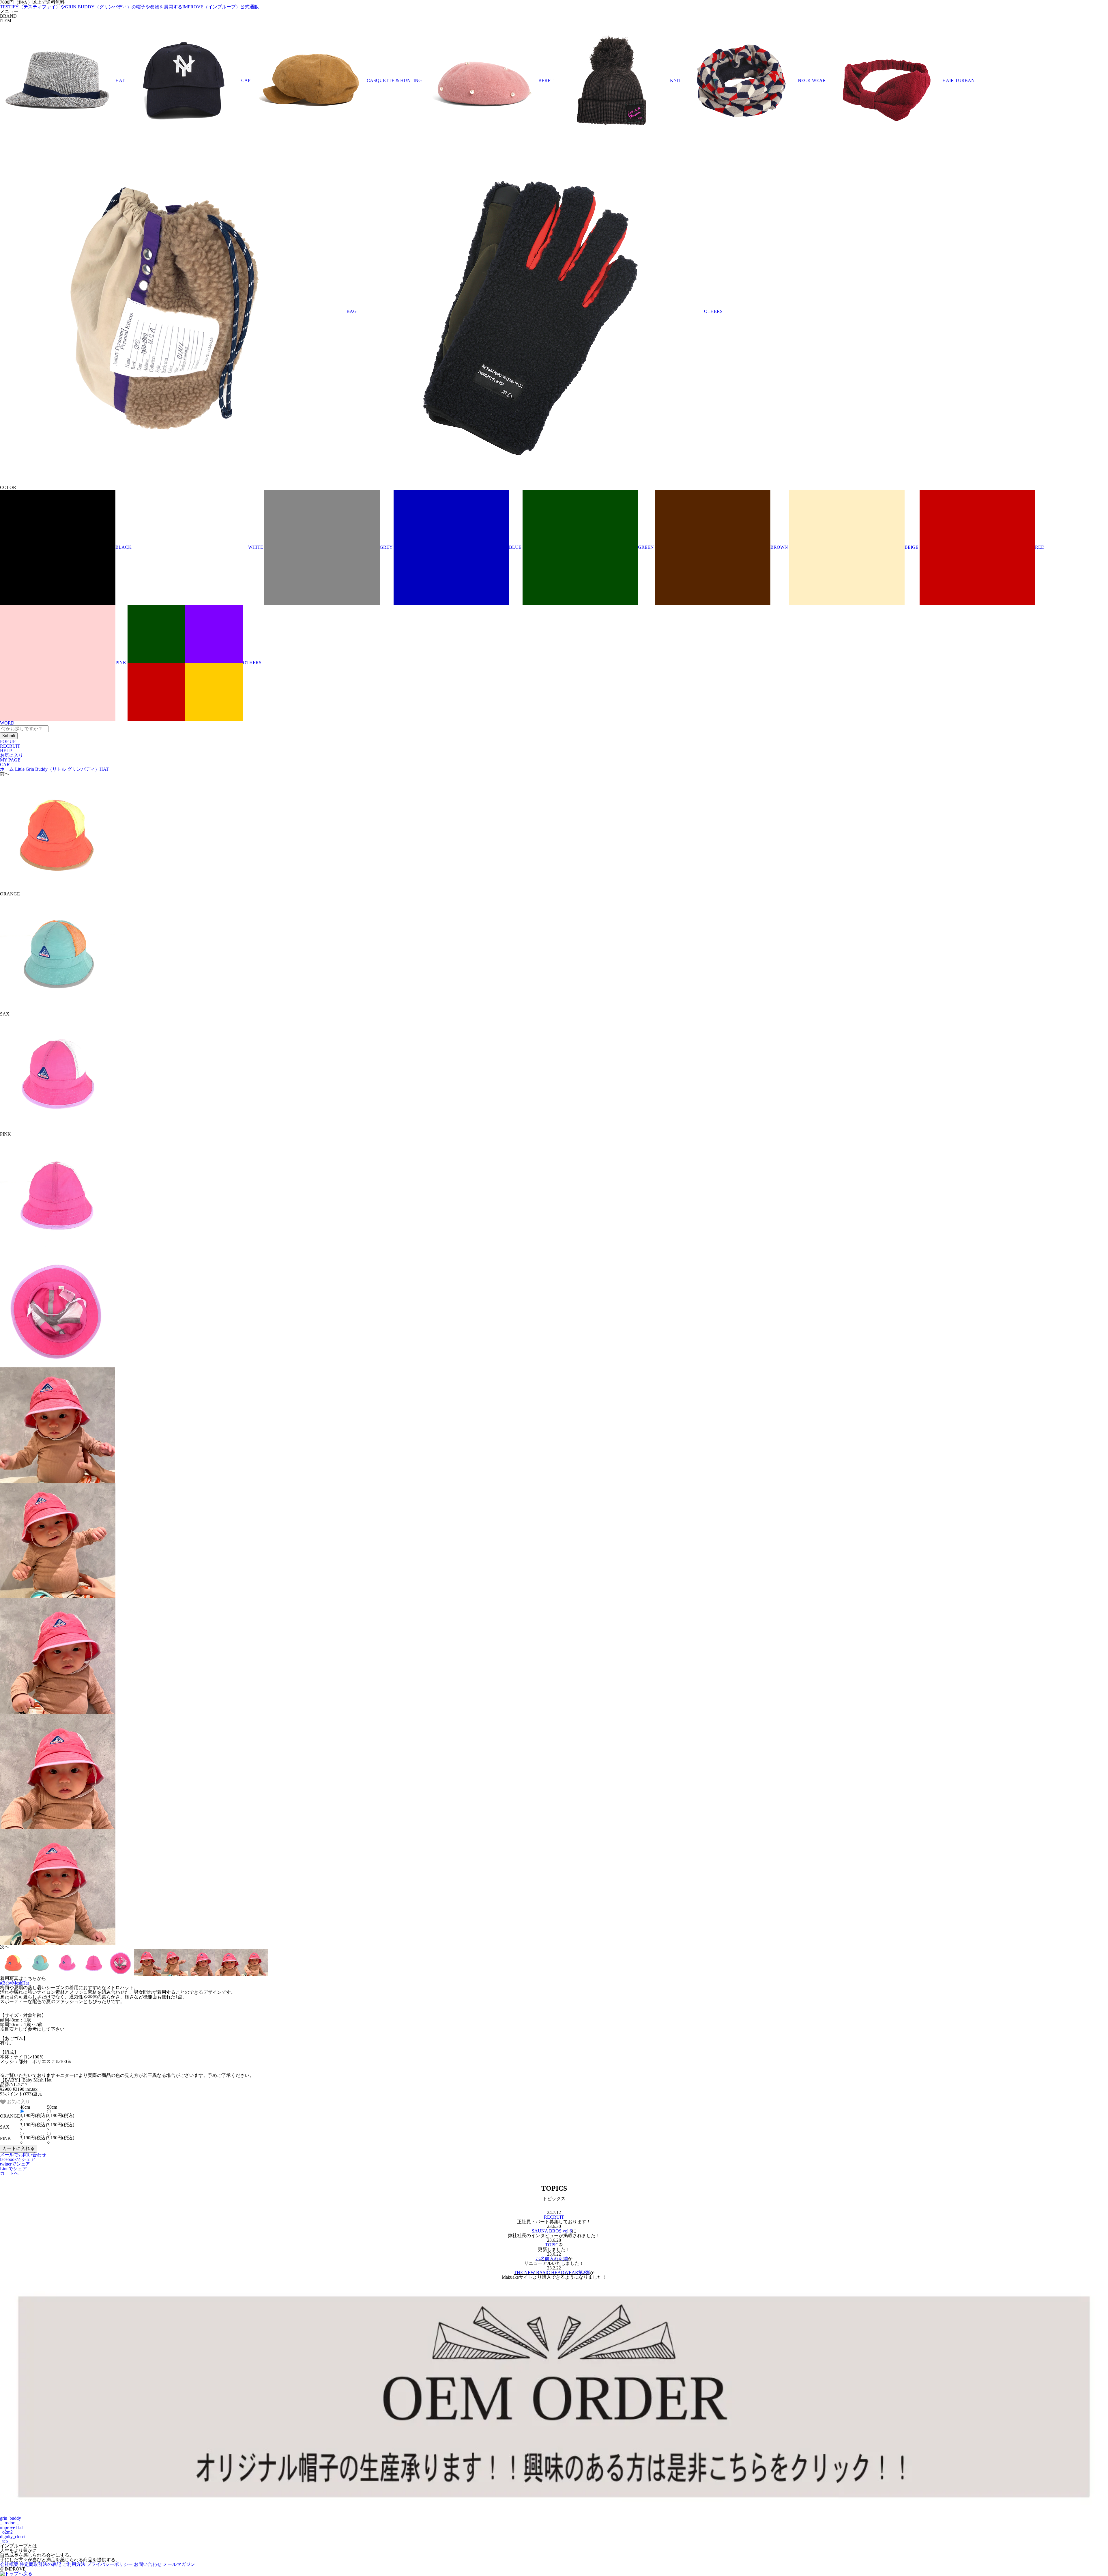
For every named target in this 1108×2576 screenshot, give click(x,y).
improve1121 (12, 2527)
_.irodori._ (10, 2523)
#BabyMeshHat (14, 1983)
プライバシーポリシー (110, 2564)
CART (6, 765)
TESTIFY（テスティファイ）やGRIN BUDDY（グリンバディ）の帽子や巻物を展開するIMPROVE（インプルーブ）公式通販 (129, 7)
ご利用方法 (74, 2564)
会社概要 (9, 2564)
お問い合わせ (148, 2564)
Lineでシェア (13, 2169)
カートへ (9, 2173)
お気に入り (12, 755)
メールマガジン (179, 2564)
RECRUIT (10, 746)
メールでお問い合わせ (23, 2155)
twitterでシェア (15, 2164)
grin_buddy (11, 2518)
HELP (6, 751)
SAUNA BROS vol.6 (552, 2231)
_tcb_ (5, 2541)
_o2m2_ (8, 2532)
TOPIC (552, 2245)
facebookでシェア (18, 2159)
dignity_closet (13, 2537)
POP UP (8, 741)
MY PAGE (10, 760)
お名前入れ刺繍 (552, 2259)
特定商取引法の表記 (40, 2564)
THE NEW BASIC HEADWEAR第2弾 (552, 2272)
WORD (7, 723)
